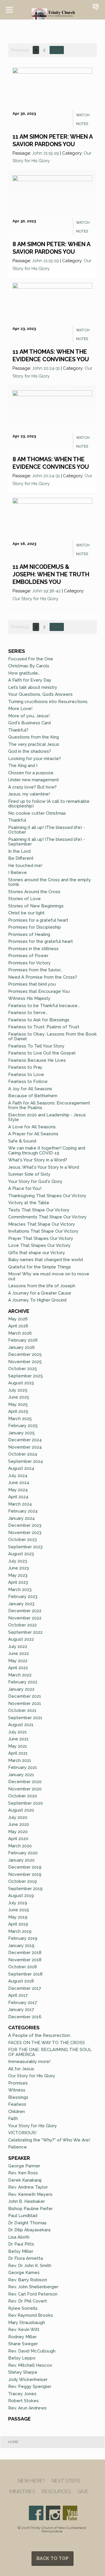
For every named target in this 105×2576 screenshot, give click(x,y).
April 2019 (18, 1924)
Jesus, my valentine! (29, 794)
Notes (82, 124)
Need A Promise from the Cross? (43, 977)
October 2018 (22, 1967)
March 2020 (20, 1846)
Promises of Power (28, 956)
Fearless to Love (26, 1075)
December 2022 (25, 1611)
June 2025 (19, 1397)
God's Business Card (29, 723)
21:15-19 (51, 153)
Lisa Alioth (19, 2237)
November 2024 (25, 1447)
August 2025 (21, 1383)
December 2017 (25, 1988)
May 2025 (18, 1404)
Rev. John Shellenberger (33, 2287)
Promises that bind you (32, 984)
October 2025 (23, 1369)
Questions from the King (34, 737)
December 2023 (25, 1525)
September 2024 (26, 1461)
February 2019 (23, 1938)
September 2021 (25, 1718)
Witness (17, 2090)
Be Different (21, 858)
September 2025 (26, 1376)
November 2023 (25, 1533)
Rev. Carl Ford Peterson (33, 2294)
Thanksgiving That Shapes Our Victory (47, 1196)
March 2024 (20, 1504)
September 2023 (25, 1547)
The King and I (23, 766)
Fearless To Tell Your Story (36, 1046)
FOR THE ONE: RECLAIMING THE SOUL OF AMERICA (50, 2052)
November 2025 (25, 1362)
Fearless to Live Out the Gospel (42, 1053)
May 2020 (18, 1832)
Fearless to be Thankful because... (44, 1006)
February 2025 (23, 1426)
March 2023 (20, 1590)
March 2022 (20, 1675)
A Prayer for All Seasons (33, 1134)
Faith (13, 2119)
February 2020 (23, 1853)
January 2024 (21, 1518)
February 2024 (23, 1511)
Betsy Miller (21, 2251)
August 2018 (21, 1981)
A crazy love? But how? (32, 787)
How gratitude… (24, 673)
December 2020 (25, 1782)
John (37, 153)
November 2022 (25, 1618)
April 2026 (18, 1326)
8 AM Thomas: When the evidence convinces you (51, 463)
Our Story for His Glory (35, 599)
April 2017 (18, 1995)
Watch (83, 115)
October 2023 (22, 1540)
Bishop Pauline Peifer (30, 2209)
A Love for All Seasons (32, 1127)
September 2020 (26, 1803)
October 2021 (22, 1710)
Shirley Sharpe (23, 2372)
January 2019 (21, 1946)
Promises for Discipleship (35, 927)
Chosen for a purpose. (32, 773)
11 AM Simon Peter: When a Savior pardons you (52, 140)
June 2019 (19, 1910)
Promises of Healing (29, 934)
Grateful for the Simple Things (40, 1267)
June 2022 (19, 1653)
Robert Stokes (23, 2401)
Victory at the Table (29, 1203)
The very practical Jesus (34, 744)
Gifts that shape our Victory (37, 1253)
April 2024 (18, 1497)
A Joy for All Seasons (30, 1089)
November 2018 (25, 1960)
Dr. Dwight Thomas (27, 2223)
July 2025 (18, 1390)
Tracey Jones (22, 2394)
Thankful (17, 820)
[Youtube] (70, 2513)
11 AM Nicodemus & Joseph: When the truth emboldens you (51, 574)
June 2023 (19, 1568)
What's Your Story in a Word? (38, 1160)
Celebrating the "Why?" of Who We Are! (49, 2140)
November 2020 (25, 1789)
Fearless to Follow (28, 1081)
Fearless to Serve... (28, 1013)
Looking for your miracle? (35, 759)
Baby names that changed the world (45, 1260)
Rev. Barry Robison (28, 2280)
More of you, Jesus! (29, 716)
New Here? (31, 2481)
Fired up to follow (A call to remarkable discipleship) (49, 804)
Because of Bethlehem (33, 1096)
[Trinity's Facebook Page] (36, 2513)
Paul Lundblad (23, 2216)
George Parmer (24, 2166)
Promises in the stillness (33, 949)
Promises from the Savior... (35, 970)
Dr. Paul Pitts (21, 2244)
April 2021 (18, 1753)
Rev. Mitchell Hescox (30, 2365)
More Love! (20, 709)
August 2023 (21, 1554)
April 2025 (18, 1411)
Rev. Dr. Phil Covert (28, 2301)
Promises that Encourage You (39, 991)
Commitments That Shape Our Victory (47, 1217)
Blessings (18, 2097)
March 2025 (20, 1419)
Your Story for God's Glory (35, 1181)
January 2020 (21, 1860)
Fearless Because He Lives (37, 1060)
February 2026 (23, 1340)
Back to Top (52, 2558)
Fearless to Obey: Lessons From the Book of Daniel (52, 1037)
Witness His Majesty (29, 998)
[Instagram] (53, 2513)
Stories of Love (24, 899)
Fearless (17, 2104)
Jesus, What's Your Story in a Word (44, 1167)
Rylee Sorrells (23, 2308)
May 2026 (18, 1319)
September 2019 (25, 1889)
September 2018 (25, 1974)
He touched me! (25, 866)
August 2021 (21, 1725)
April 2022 (18, 1668)
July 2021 (17, 1732)
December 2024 (25, 1440)
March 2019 (20, 1931)
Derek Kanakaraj (25, 2180)
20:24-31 (52, 368)
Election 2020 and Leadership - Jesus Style (47, 1117)
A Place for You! (25, 1188)
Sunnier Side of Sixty (29, 1174)
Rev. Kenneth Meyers (30, 2194)
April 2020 (18, 1839)
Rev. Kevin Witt (24, 2330)
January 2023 (21, 1604)
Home (13, 2442)
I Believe (17, 873)
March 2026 (20, 1333)
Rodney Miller (22, 2337)
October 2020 (23, 1796)
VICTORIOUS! (22, 2133)
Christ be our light (26, 913)
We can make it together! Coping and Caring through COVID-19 (47, 1151)
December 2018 (25, 1953)
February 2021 (23, 1767)
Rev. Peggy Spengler (30, 2386)
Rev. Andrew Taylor (28, 2187)
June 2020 (19, 1824)
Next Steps (66, 2481)
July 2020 (18, 1817)
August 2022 (21, 1639)
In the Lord (19, 851)
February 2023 (23, 1597)
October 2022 (22, 1625)
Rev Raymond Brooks (31, 2315)
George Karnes (24, 2273)
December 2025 (25, 1354)
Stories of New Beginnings (36, 906)
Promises (18, 2083)
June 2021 (18, 1739)
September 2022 (25, 1632)
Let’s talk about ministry (33, 687)
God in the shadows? (30, 751)
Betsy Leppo (22, 2358)
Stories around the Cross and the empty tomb (50, 882)
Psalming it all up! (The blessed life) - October (47, 830)
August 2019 (21, 1896)
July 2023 (18, 1561)
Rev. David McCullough (32, 2351)
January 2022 (21, 1689)
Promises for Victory (29, 963)
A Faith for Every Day (30, 680)
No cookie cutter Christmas (37, 813)
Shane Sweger (23, 2344)
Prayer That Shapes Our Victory (41, 1238)
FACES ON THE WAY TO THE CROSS (47, 2043)
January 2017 (21, 2010)
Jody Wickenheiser (28, 2380)
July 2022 (18, 1647)
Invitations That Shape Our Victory (43, 1231)
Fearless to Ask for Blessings (39, 1020)
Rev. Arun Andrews (27, 2408)
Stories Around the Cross (34, 892)
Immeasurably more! (29, 2062)
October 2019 (22, 1881)
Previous (20, 50)
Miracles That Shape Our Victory (42, 1224)
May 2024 (18, 1490)
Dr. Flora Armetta (26, 2258)
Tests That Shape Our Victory (39, 1210)
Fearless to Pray (25, 1067)
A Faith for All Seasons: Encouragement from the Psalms (49, 1105)
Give (83, 2492)
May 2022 (18, 1661)
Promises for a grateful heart (38, 920)
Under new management (34, 780)
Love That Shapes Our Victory (39, 1245)
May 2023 (18, 1575)
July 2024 (18, 1476)
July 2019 (18, 1903)
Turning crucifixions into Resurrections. (48, 702)
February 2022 (23, 1682)
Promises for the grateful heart (41, 941)
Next (57, 50)
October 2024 (23, 1454)
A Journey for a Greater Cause (40, 1293)
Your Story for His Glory (33, 2126)
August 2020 (21, 1810)
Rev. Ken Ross (23, 2173)
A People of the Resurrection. (40, 2035)
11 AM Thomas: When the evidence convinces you (51, 355)
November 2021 (25, 1703)
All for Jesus (21, 2069)
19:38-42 (52, 591)
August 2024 (21, 1468)
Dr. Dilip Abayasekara (29, 2230)
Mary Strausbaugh (27, 2323)
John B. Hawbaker (27, 2201)
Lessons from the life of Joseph (42, 1286)
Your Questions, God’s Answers (40, 694)
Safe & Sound (22, 1141)
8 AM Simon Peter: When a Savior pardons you (51, 248)
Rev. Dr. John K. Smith (30, 2266)
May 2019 (18, 1917)
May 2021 (18, 1746)
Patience (17, 2147)
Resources (56, 2492)
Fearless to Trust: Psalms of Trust (44, 1027)
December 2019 (25, 1867)
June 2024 (19, 1483)
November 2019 (25, 1874)
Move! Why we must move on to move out (49, 1276)
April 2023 (18, 1582)
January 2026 (21, 1347)
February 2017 (23, 2003)
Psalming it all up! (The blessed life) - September (47, 842)
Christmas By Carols (29, 666)
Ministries (22, 2492)
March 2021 (20, 1760)
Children (16, 2112)
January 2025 (21, 1433)
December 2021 (25, 1696)
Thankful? (18, 730)
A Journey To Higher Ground (37, 1300)
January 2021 (21, 1775)
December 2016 (25, 2017)
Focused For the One (31, 659)
